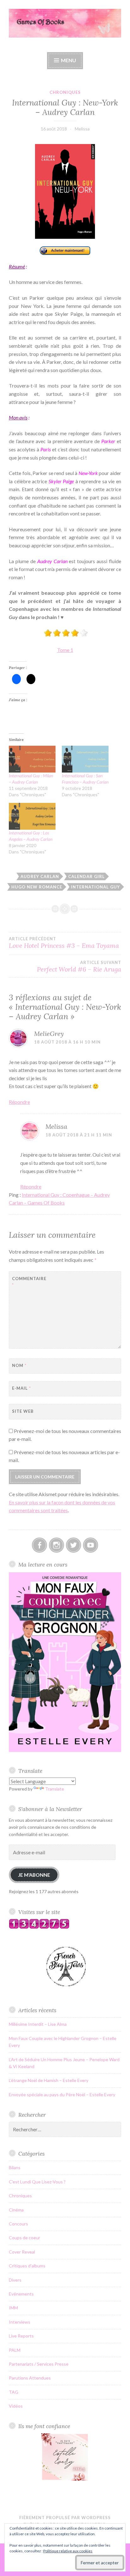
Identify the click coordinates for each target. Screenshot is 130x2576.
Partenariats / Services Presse (39, 2364)
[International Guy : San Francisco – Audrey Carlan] (85, 759)
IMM (13, 2308)
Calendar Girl (86, 876)
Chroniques (65, 92)
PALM (15, 2350)
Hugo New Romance (37, 887)
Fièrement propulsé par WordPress (65, 2518)
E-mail (21, 1388)
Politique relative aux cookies (68, 2551)
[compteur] (39, 1927)
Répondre (19, 1102)
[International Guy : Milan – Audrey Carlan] (32, 759)
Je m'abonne (34, 1875)
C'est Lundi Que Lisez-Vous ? (37, 2182)
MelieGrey (49, 1034)
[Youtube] (91, 1545)
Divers (15, 2280)
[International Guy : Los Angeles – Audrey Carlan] (32, 816)
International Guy (95, 887)
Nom (19, 1365)
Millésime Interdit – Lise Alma (38, 2024)
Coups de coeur (24, 2238)
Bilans (15, 2167)
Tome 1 (65, 650)
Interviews (20, 2322)
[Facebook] (39, 1545)
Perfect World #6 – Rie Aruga (79, 966)
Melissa (82, 129)
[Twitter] (74, 1545)
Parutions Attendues (30, 2378)
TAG (14, 2392)
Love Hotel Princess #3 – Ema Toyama (64, 943)
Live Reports (21, 2336)
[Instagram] (56, 1545)
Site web (23, 1411)
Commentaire (28, 1282)
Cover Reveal (22, 2252)
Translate (55, 1789)
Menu (68, 60)
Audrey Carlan (40, 876)
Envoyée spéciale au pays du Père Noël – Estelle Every (62, 2095)
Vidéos (16, 2406)
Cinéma (16, 2210)
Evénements (21, 2294)
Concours (18, 2224)
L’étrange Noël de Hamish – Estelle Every (49, 2080)
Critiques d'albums (27, 2266)
